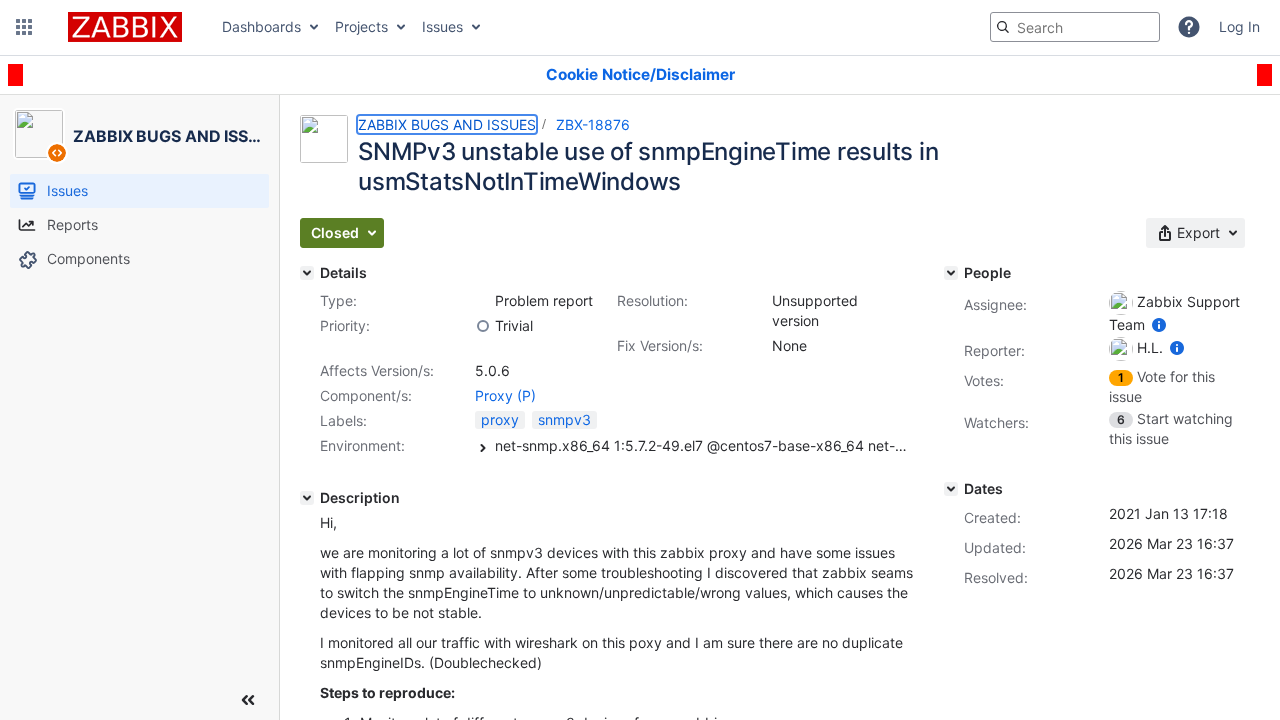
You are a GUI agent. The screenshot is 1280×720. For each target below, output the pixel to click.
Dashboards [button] (261, 26)
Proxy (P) (505, 395)
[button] (24, 27)
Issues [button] (442, 26)
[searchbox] (1075, 27)
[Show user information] (1159, 324)
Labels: (343, 420)
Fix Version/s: (660, 345)
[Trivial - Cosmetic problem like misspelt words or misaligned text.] (483, 326)
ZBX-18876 (593, 124)
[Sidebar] (248, 700)
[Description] (307, 498)
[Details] (307, 273)
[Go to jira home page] (125, 27)
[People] (951, 273)
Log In (1239, 26)
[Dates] (951, 489)
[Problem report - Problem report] (483, 301)
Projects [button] (361, 26)
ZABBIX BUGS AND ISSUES (447, 124)
